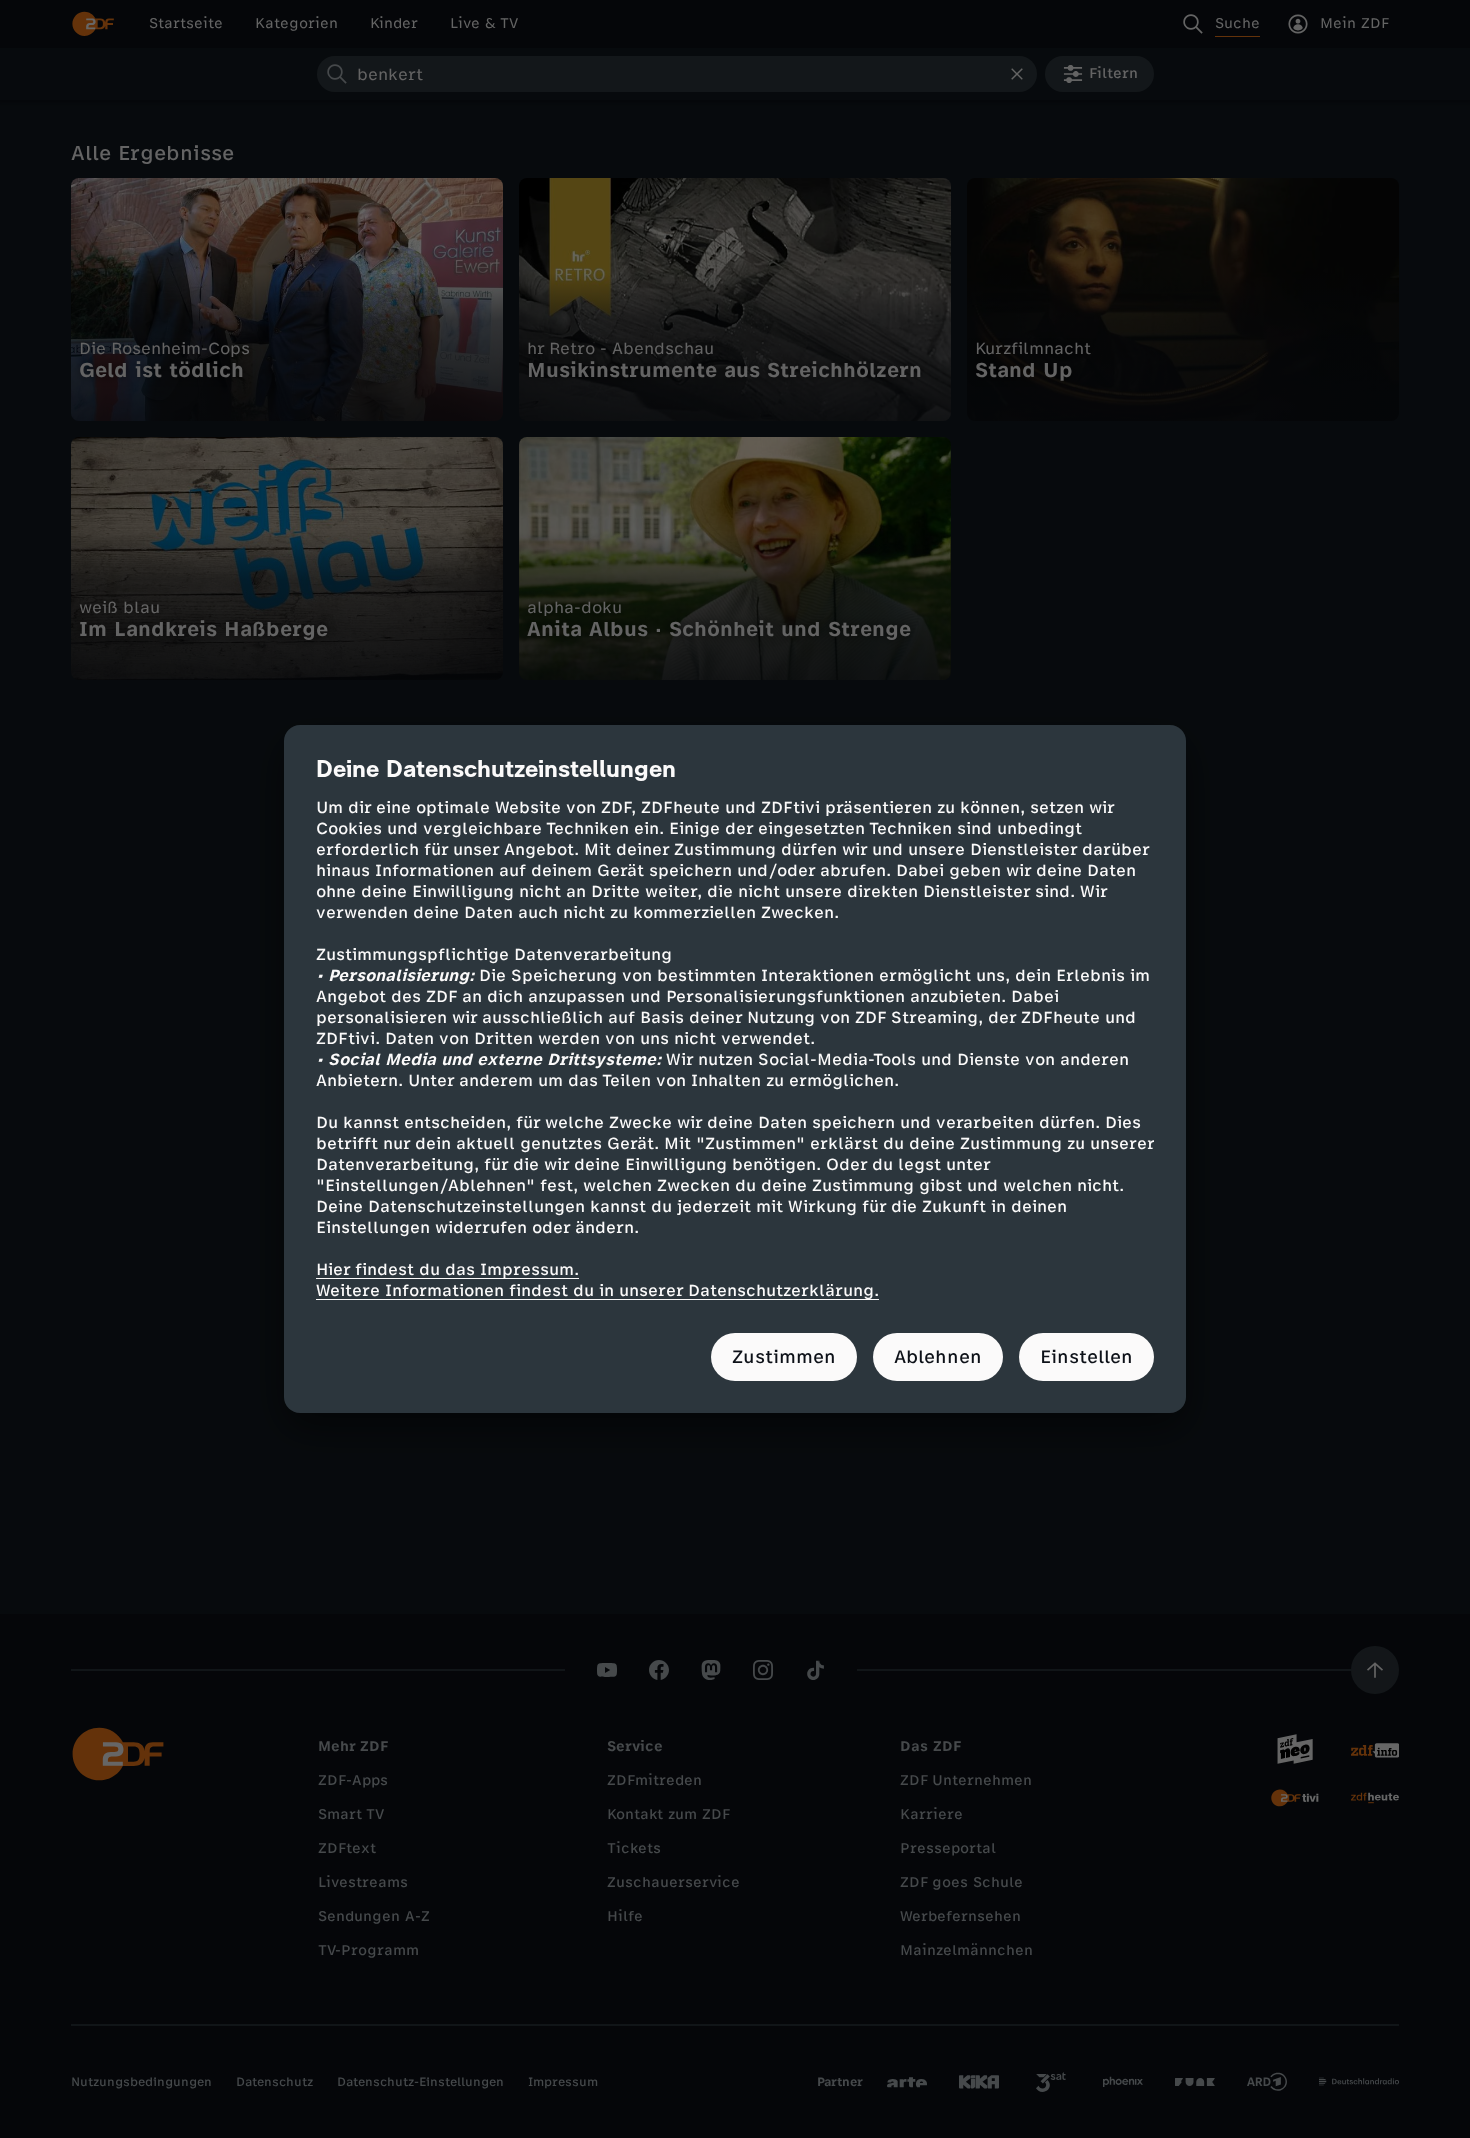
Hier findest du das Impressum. (447, 1269)
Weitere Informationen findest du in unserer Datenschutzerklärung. (597, 1290)
